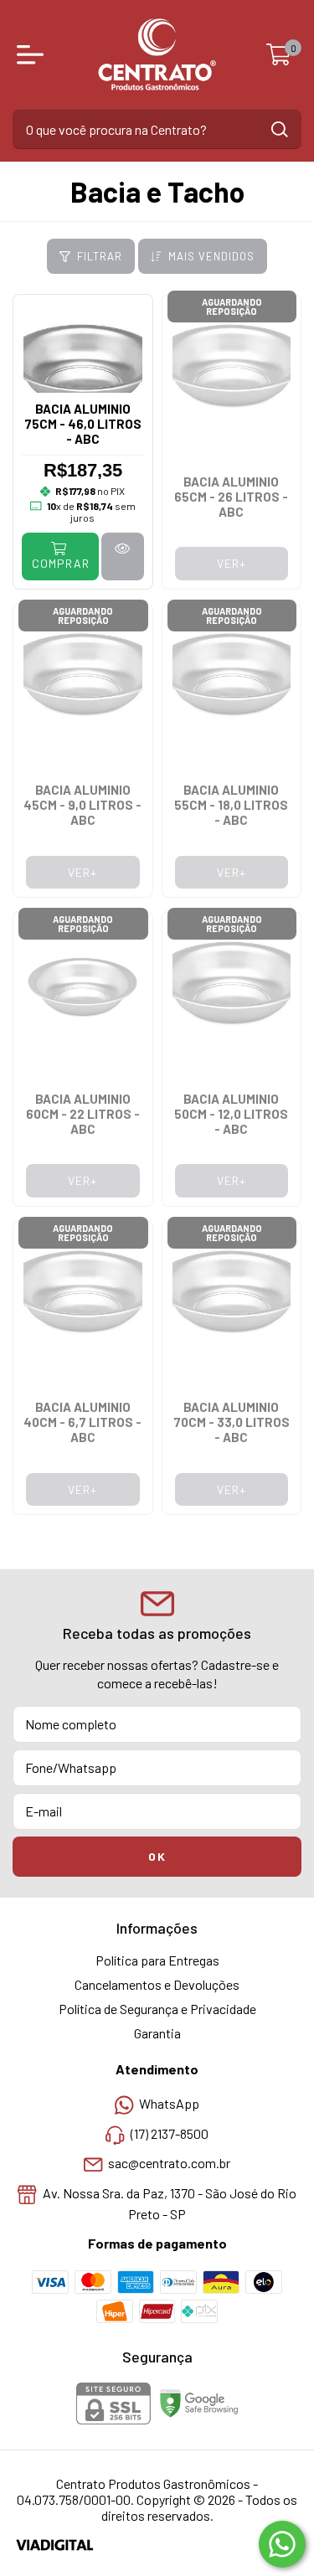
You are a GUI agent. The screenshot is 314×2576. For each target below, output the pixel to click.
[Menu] (33, 54)
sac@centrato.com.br (169, 2164)
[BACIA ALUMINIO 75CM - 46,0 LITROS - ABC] (122, 556)
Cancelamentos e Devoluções (157, 1984)
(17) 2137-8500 (170, 2133)
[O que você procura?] (280, 129)
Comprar (61, 563)
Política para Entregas (157, 1960)
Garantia (157, 2033)
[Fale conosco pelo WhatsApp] (282, 2544)
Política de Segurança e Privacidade (157, 2009)
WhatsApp (169, 2104)
